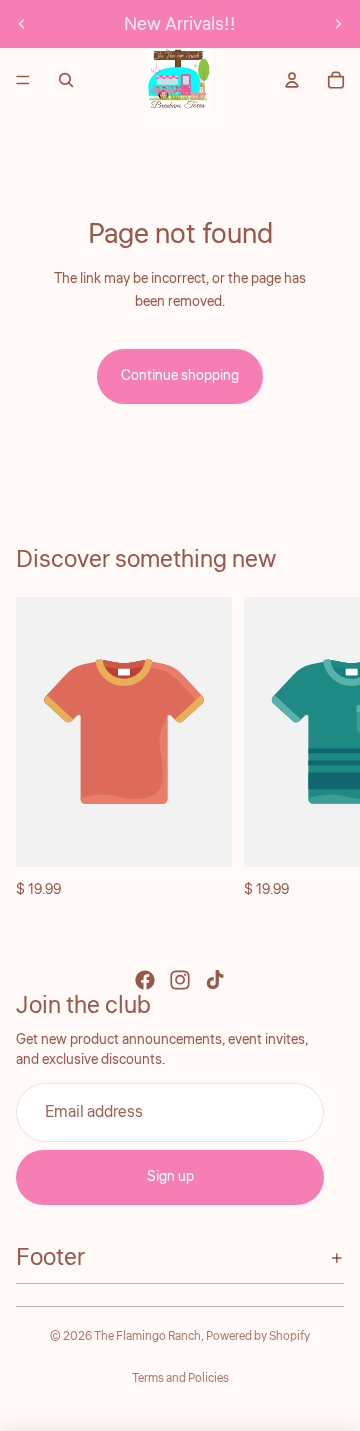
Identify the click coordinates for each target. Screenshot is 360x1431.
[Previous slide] (22, 24)
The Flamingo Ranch (147, 1336)
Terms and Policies (180, 1378)
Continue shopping (180, 376)
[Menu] (23, 80)
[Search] (66, 80)
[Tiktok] (215, 980)
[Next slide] (338, 24)
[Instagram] (180, 980)
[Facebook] (145, 980)
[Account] (292, 80)
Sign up (170, 1177)
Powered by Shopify (258, 1336)
